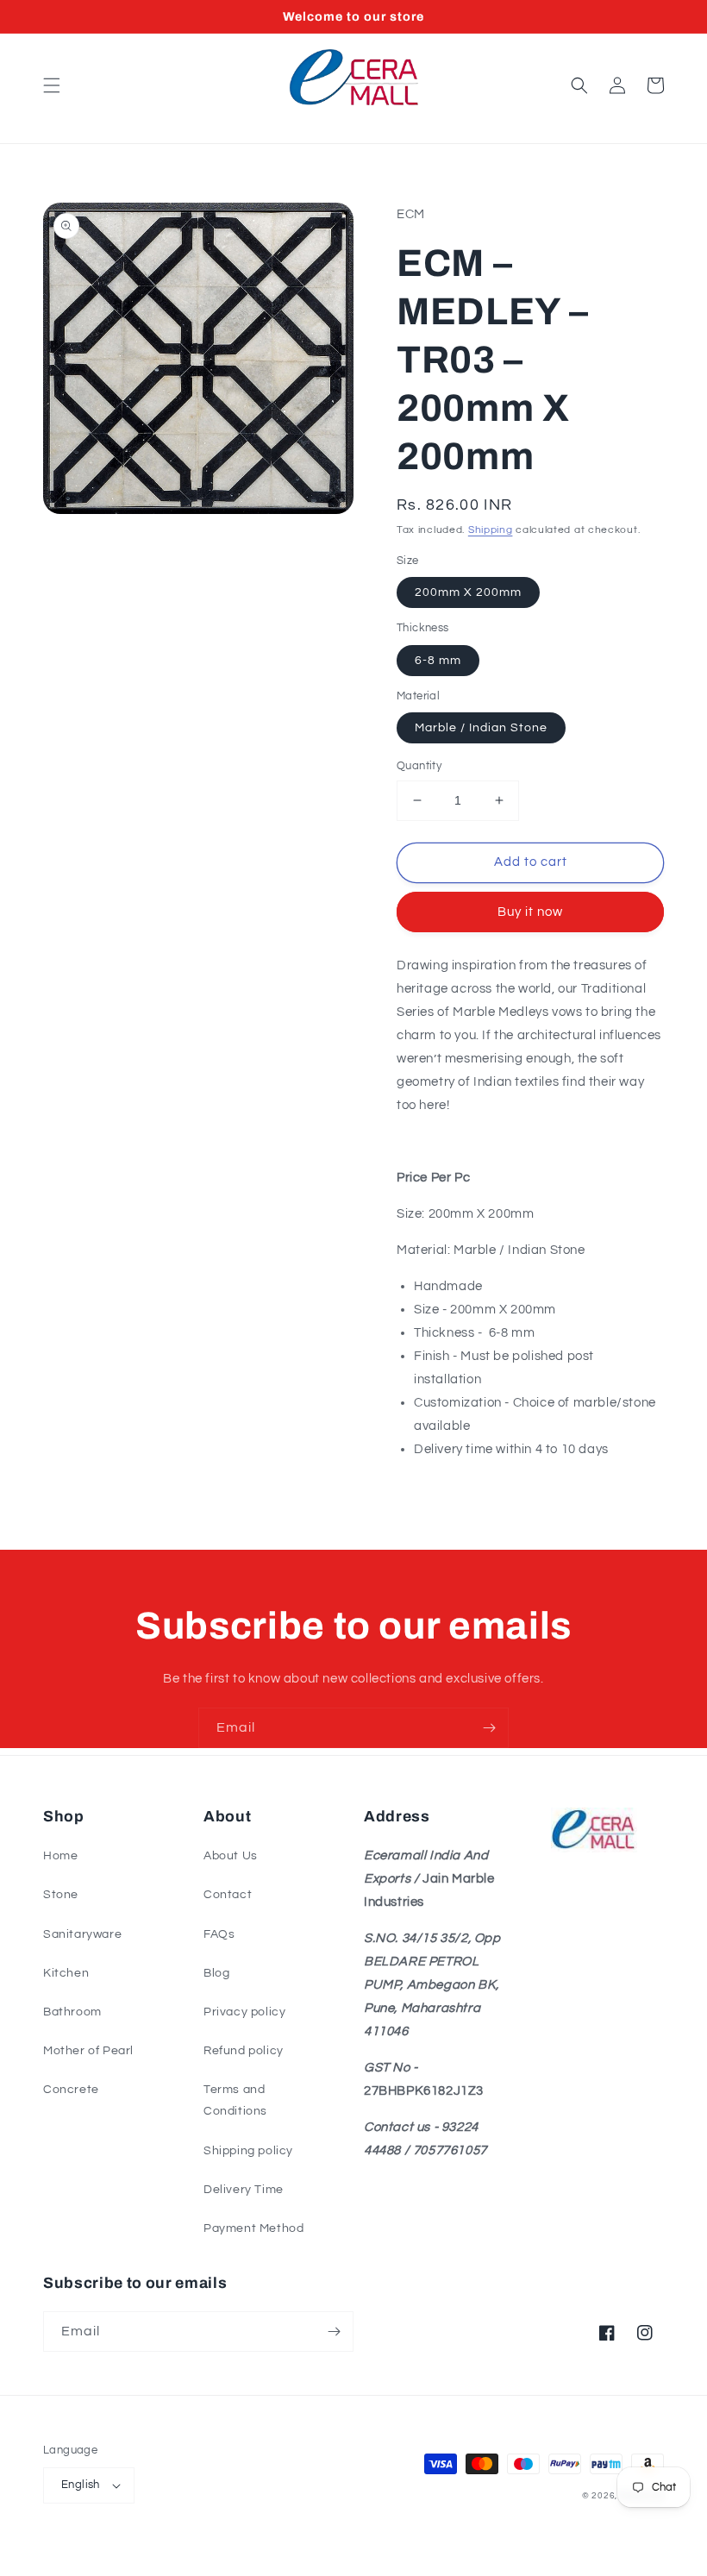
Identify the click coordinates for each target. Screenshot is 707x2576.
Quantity (419, 766)
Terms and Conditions (235, 2100)
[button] (52, 85)
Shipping (491, 530)
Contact (228, 1895)
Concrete (71, 2090)
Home (60, 1856)
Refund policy (244, 2051)
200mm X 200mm (468, 592)
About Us (231, 1856)
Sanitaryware (82, 1934)
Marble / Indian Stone (481, 728)
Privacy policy (244, 2012)
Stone (61, 1895)
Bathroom (72, 2012)
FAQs (219, 1934)
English (81, 2485)
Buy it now (530, 912)
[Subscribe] (489, 1728)
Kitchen (66, 1973)
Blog (216, 1973)
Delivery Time (244, 2190)
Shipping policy (248, 2151)
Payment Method (253, 2228)
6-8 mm (438, 661)
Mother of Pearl (88, 2051)
